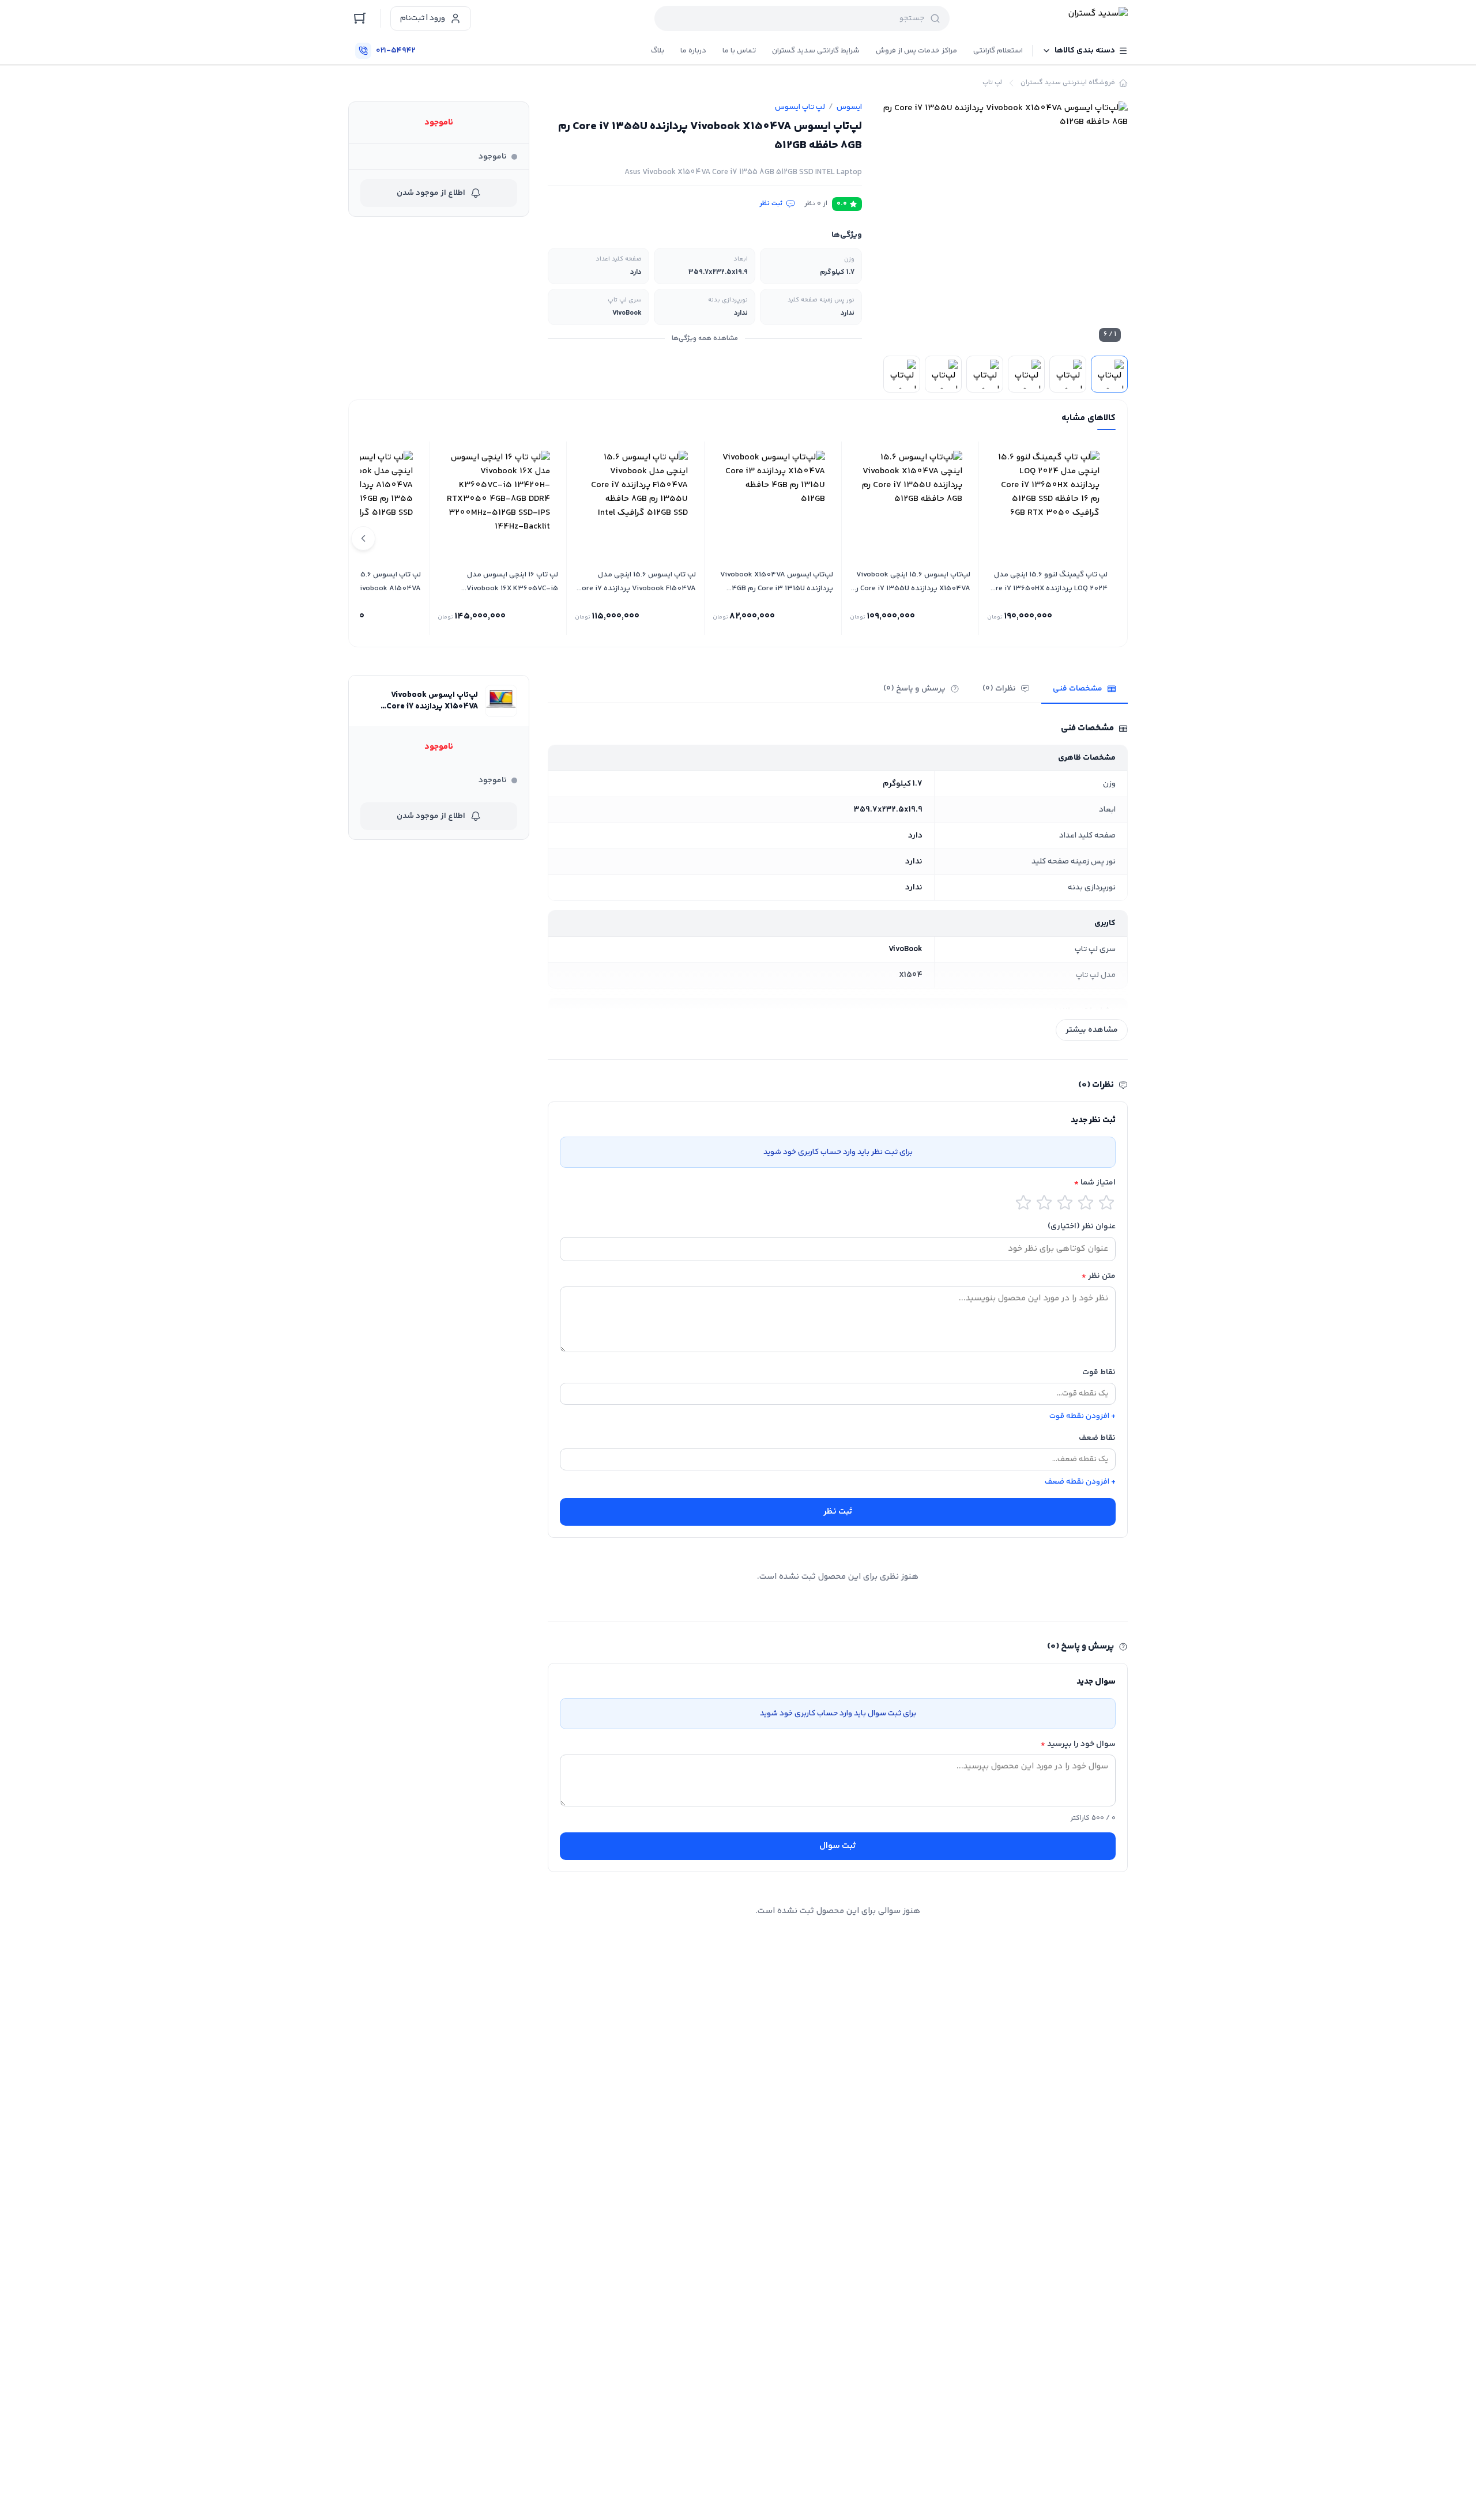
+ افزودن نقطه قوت (1082, 1416)
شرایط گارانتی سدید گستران (816, 51)
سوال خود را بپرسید (1078, 1744)
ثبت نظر (771, 204)
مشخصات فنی (1078, 689)
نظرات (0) (999, 689)
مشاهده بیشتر (1092, 1030)
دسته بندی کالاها (1085, 51)
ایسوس (849, 107)
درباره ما (693, 51)
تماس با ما (739, 51)
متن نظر (1099, 1276)
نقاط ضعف (1097, 1438)
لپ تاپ (992, 83)
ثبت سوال (838, 1846)
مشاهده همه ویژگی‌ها (705, 339)
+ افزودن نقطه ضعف (1080, 1482)
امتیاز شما (1095, 1183)
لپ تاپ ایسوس (800, 107)
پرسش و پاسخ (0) (914, 689)
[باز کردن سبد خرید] (360, 18)
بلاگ (658, 51)
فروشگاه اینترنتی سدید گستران (1068, 83)
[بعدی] (363, 538)
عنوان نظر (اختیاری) (1082, 1227)
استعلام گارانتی (998, 51)
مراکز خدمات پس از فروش (916, 51)
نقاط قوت (1099, 1372)
